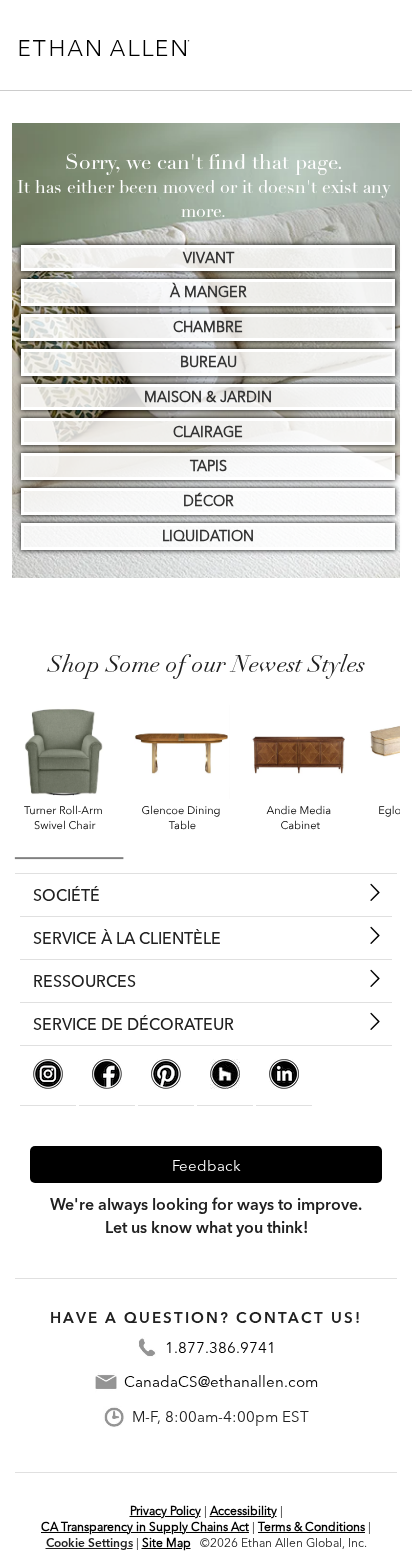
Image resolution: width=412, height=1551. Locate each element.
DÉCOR (208, 501)
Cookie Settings (89, 1542)
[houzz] (225, 1084)
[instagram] (48, 1084)
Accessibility (243, 1510)
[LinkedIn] (284, 1084)
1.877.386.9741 (220, 1347)
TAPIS (208, 466)
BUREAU (208, 362)
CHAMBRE (208, 327)
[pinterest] (166, 1084)
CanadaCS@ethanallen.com (221, 1382)
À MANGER (208, 292)
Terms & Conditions (311, 1526)
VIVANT (208, 258)
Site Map (166, 1542)
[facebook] (107, 1084)
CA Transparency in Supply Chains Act (145, 1526)
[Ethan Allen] (113, 48)
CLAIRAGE (208, 432)
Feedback (206, 1165)
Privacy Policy (165, 1510)
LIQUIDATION (208, 536)
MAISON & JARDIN (208, 397)
